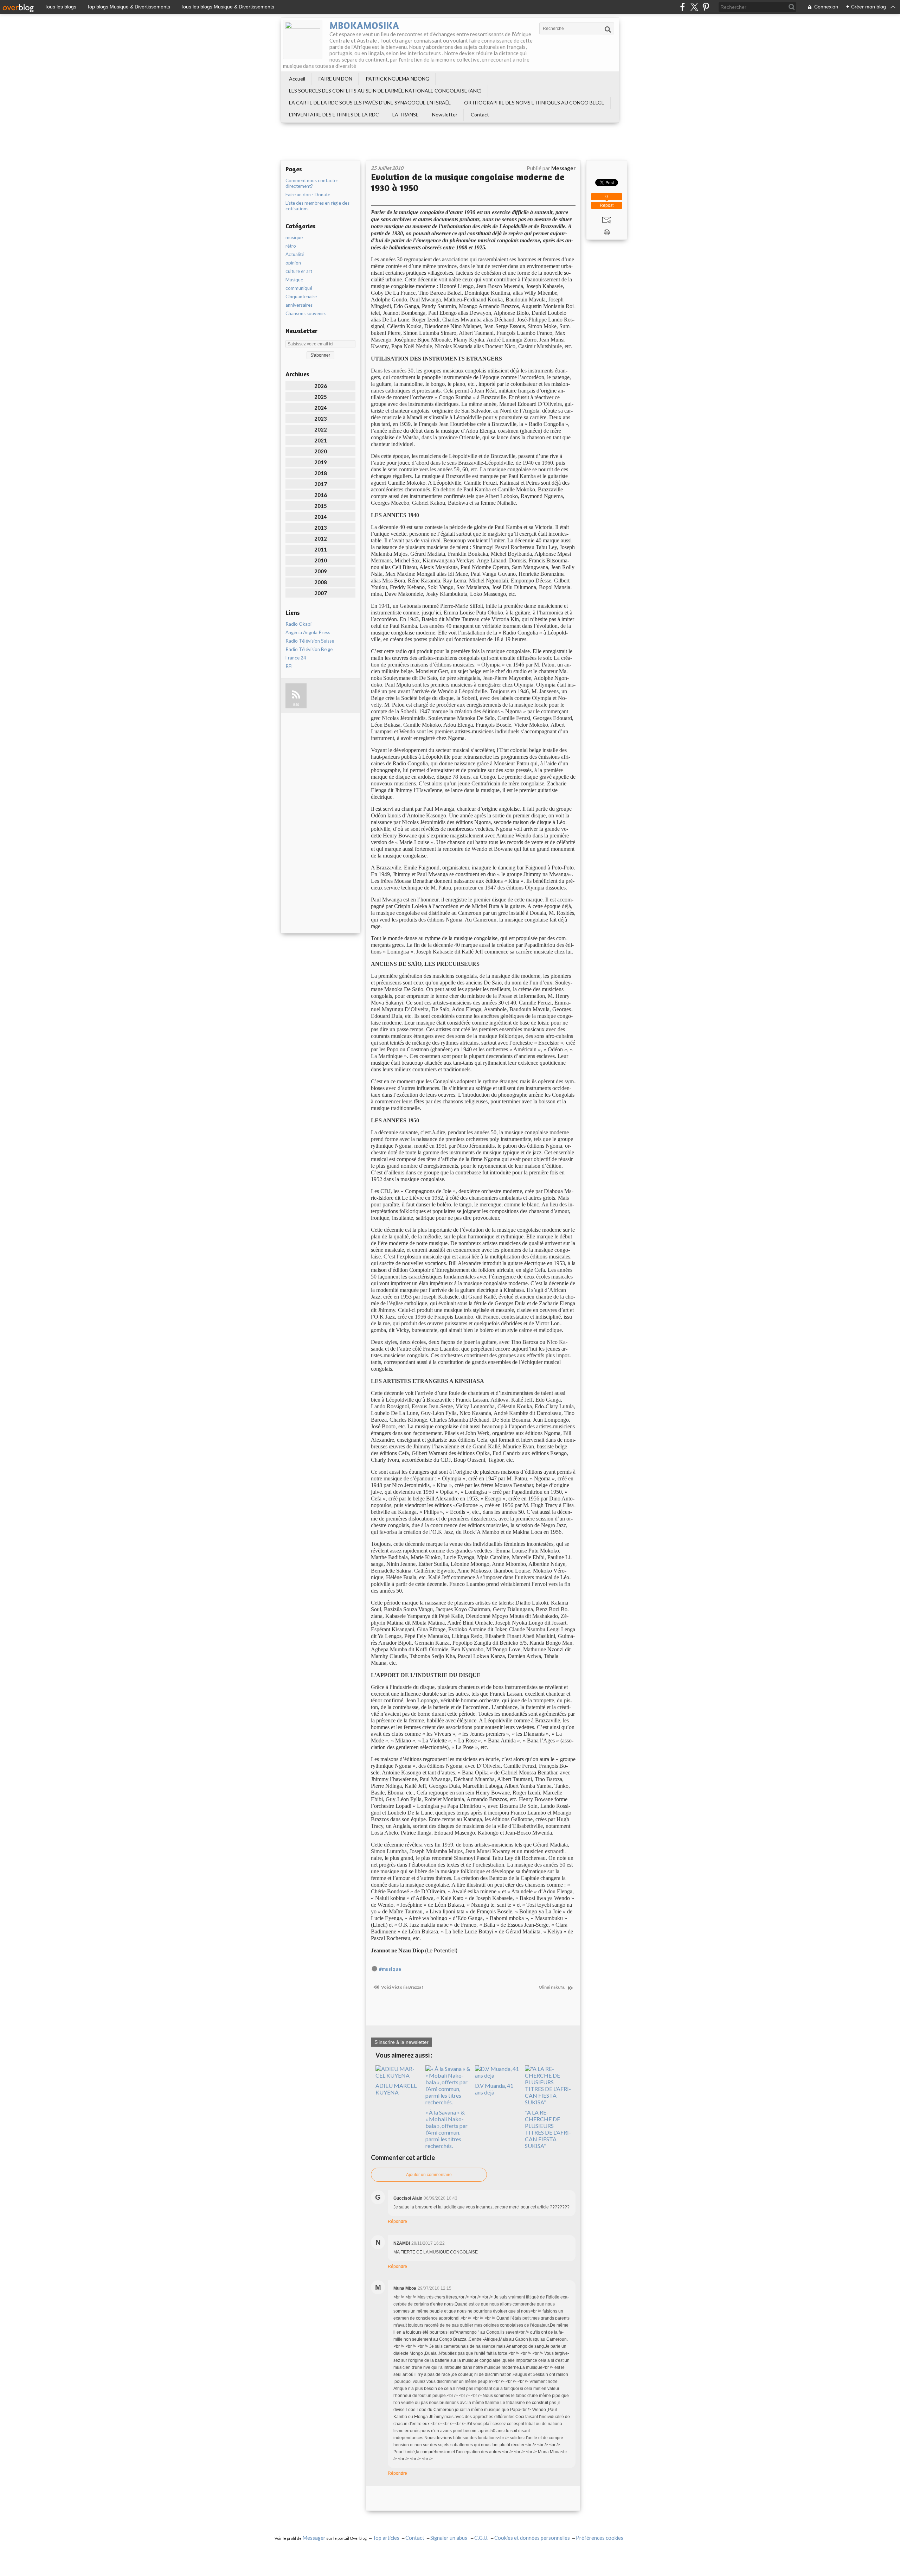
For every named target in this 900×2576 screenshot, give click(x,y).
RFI (289, 666)
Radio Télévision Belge (309, 649)
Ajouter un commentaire (429, 2175)
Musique (294, 280)
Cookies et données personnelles (532, 2538)
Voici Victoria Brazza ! (402, 1987)
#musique (390, 1969)
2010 (321, 560)
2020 (321, 451)
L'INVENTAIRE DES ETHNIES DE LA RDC (334, 114)
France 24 (296, 658)
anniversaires (299, 305)
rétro (291, 246)
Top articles (386, 2538)
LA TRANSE (406, 114)
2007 (321, 593)
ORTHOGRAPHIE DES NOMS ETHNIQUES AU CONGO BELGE (534, 103)
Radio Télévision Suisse (310, 641)
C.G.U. (481, 2538)
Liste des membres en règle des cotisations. (317, 206)
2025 (321, 397)
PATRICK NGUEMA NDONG (397, 79)
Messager (314, 2538)
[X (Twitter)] (694, 7)
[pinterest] (706, 7)
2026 (321, 386)
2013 (321, 528)
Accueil (297, 79)
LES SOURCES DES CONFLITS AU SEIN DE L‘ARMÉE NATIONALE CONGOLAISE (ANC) (385, 91)
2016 (321, 495)
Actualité (295, 254)
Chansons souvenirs (306, 313)
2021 (321, 440)
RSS (296, 705)
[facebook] (683, 7)
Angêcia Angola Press (308, 632)
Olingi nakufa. (552, 1987)
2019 (321, 462)
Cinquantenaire (301, 297)
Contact (480, 114)
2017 (321, 484)
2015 (321, 506)
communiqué (299, 288)
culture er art (299, 271)
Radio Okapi (298, 624)
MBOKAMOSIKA (364, 25)
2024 (321, 408)
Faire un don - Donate (308, 195)
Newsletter (445, 114)
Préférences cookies (600, 2538)
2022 (321, 429)
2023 (321, 419)
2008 (321, 582)
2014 (321, 517)
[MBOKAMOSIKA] (303, 39)
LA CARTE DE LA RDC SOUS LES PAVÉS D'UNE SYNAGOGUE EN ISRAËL (370, 103)
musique (294, 237)
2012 (321, 538)
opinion (293, 263)
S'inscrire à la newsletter (401, 2042)
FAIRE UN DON (335, 79)
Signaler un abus (449, 2538)
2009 (321, 571)
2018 (321, 473)
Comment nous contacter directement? (312, 183)
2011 (321, 549)
